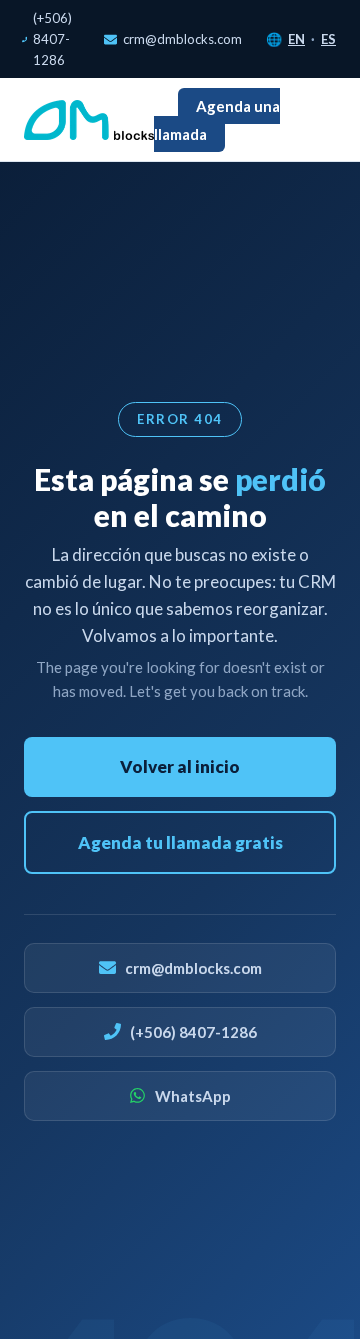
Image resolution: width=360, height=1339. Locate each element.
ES (328, 39)
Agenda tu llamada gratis (180, 842)
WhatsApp (193, 1096)
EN (296, 39)
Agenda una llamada (217, 119)
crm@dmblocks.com (182, 39)
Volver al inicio (180, 766)
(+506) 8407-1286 (52, 39)
